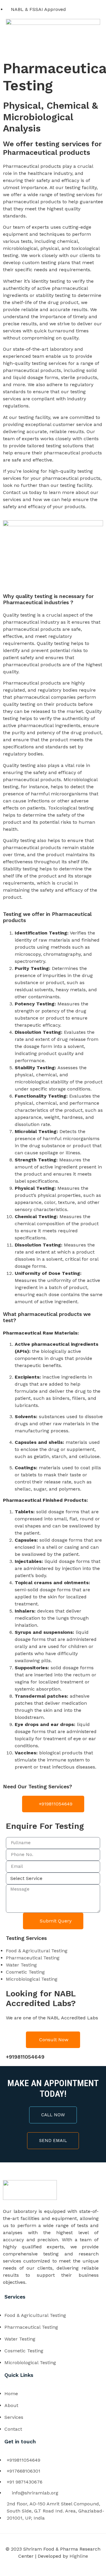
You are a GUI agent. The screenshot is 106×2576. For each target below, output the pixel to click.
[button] (53, 48)
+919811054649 (25, 2057)
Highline (79, 2556)
